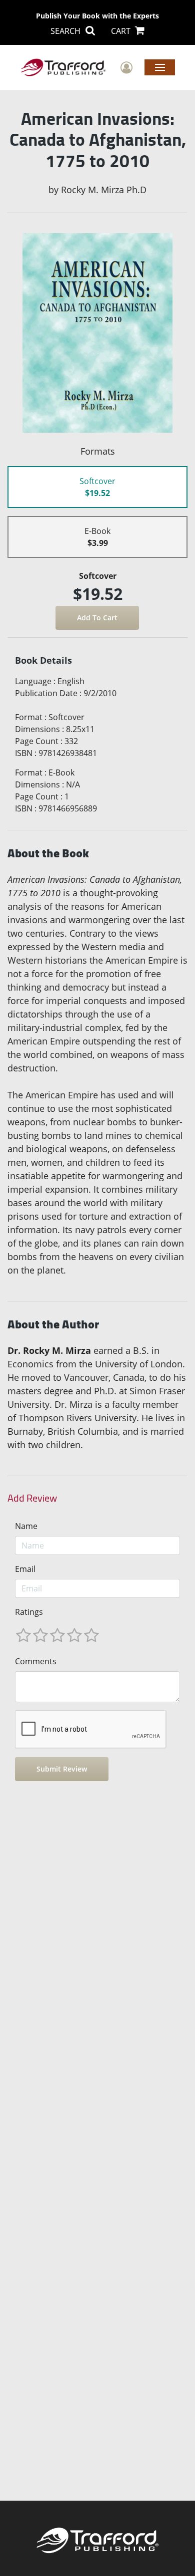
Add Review (32, 1498)
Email (25, 1569)
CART (122, 31)
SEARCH (66, 31)
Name (26, 1526)
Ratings (29, 1612)
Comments (36, 1661)
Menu (160, 67)
